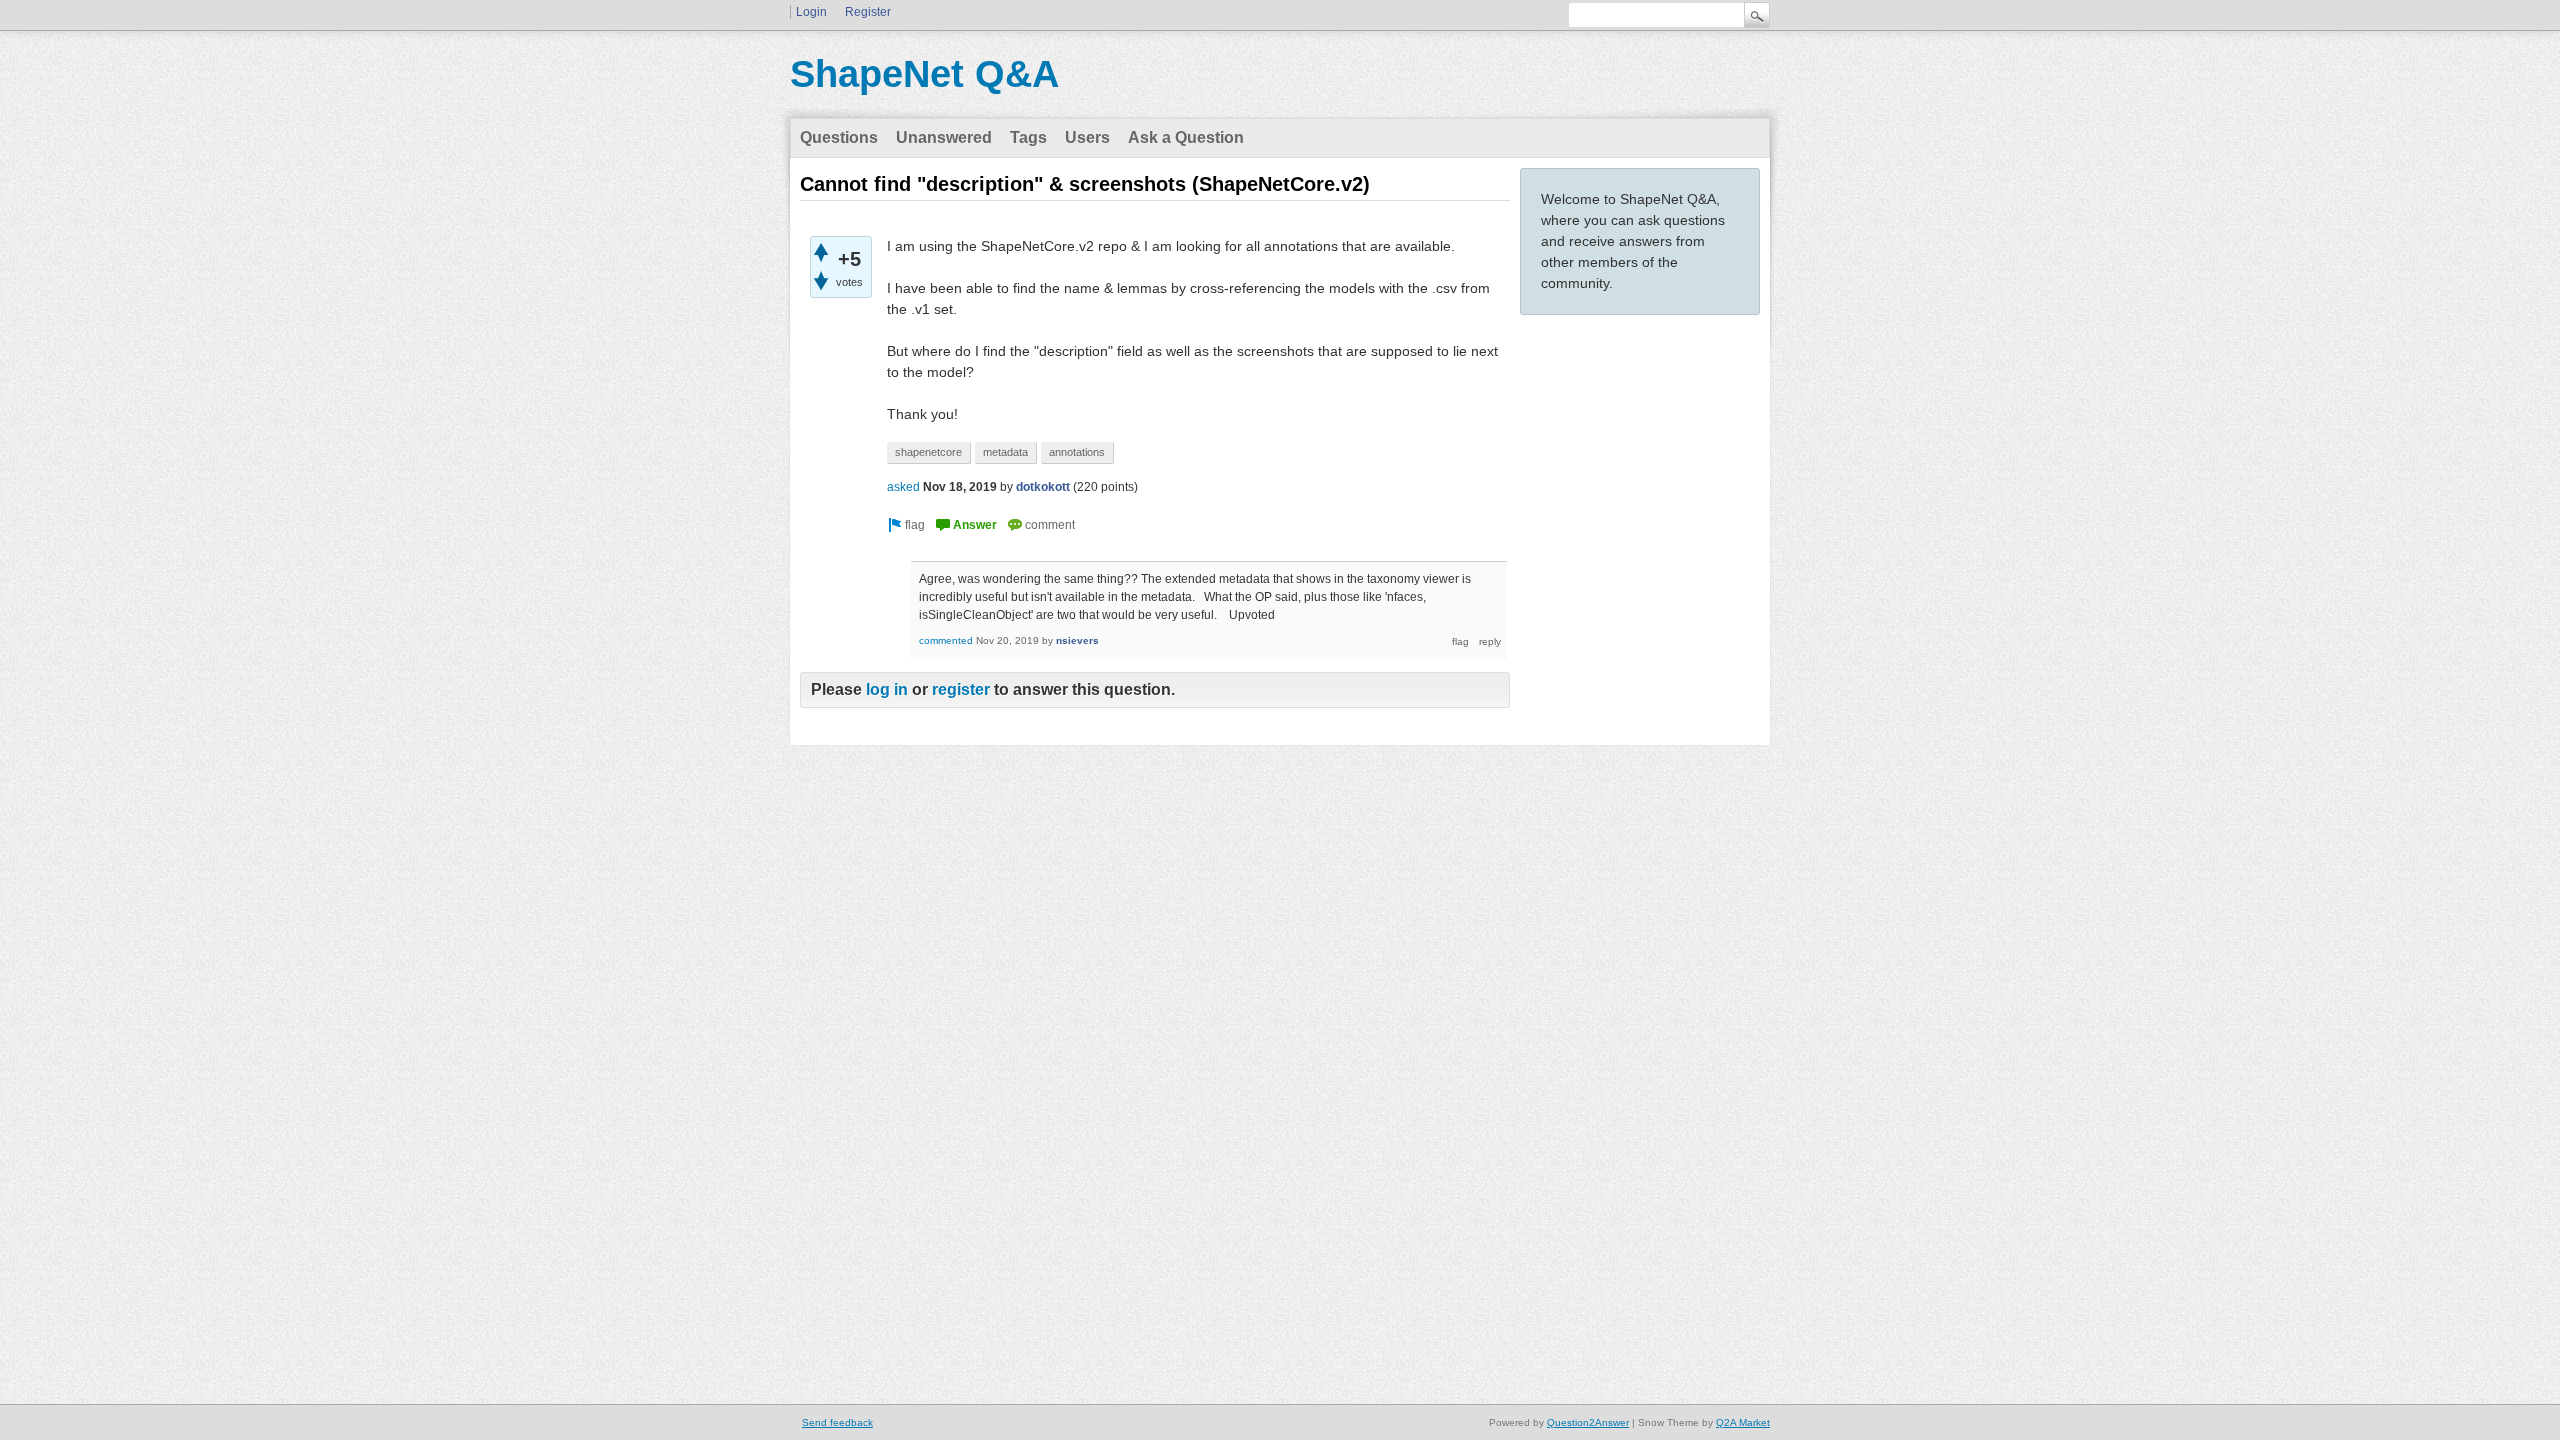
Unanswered (944, 137)
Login (811, 12)
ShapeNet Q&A (924, 74)
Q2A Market (1743, 1422)
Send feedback (837, 1422)
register (961, 689)
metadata (1005, 452)
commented (946, 640)
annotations (1077, 452)
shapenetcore (928, 452)
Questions (839, 137)
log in (887, 689)
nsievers (1077, 640)
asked (903, 487)
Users (1087, 137)
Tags (1028, 137)
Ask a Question (1186, 137)
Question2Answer (1588, 1422)
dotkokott (1043, 487)
